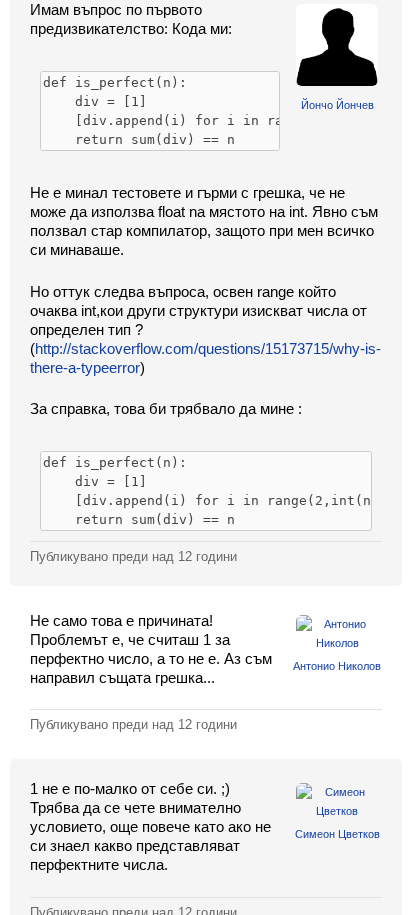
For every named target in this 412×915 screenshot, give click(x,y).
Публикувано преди (133, 556)
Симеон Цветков (337, 834)
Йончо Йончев (337, 105)
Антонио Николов (337, 666)
